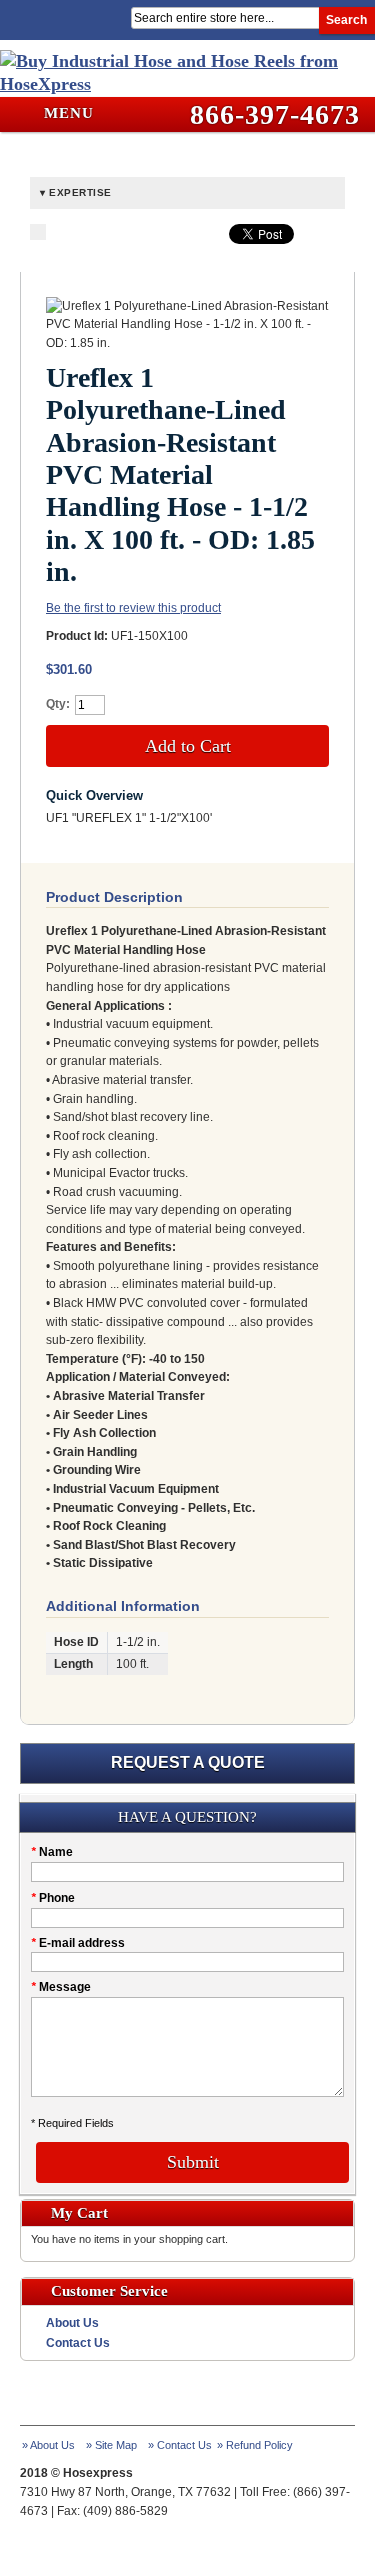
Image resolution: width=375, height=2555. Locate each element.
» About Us (48, 2445)
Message (61, 1987)
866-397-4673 (275, 114)
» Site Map (111, 2445)
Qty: (58, 704)
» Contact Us (180, 2445)
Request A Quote (188, 1762)
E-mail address (78, 1943)
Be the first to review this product (133, 608)
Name (52, 1852)
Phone (53, 1898)
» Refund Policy (255, 2445)
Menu (66, 113)
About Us (72, 2323)
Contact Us (78, 2343)
